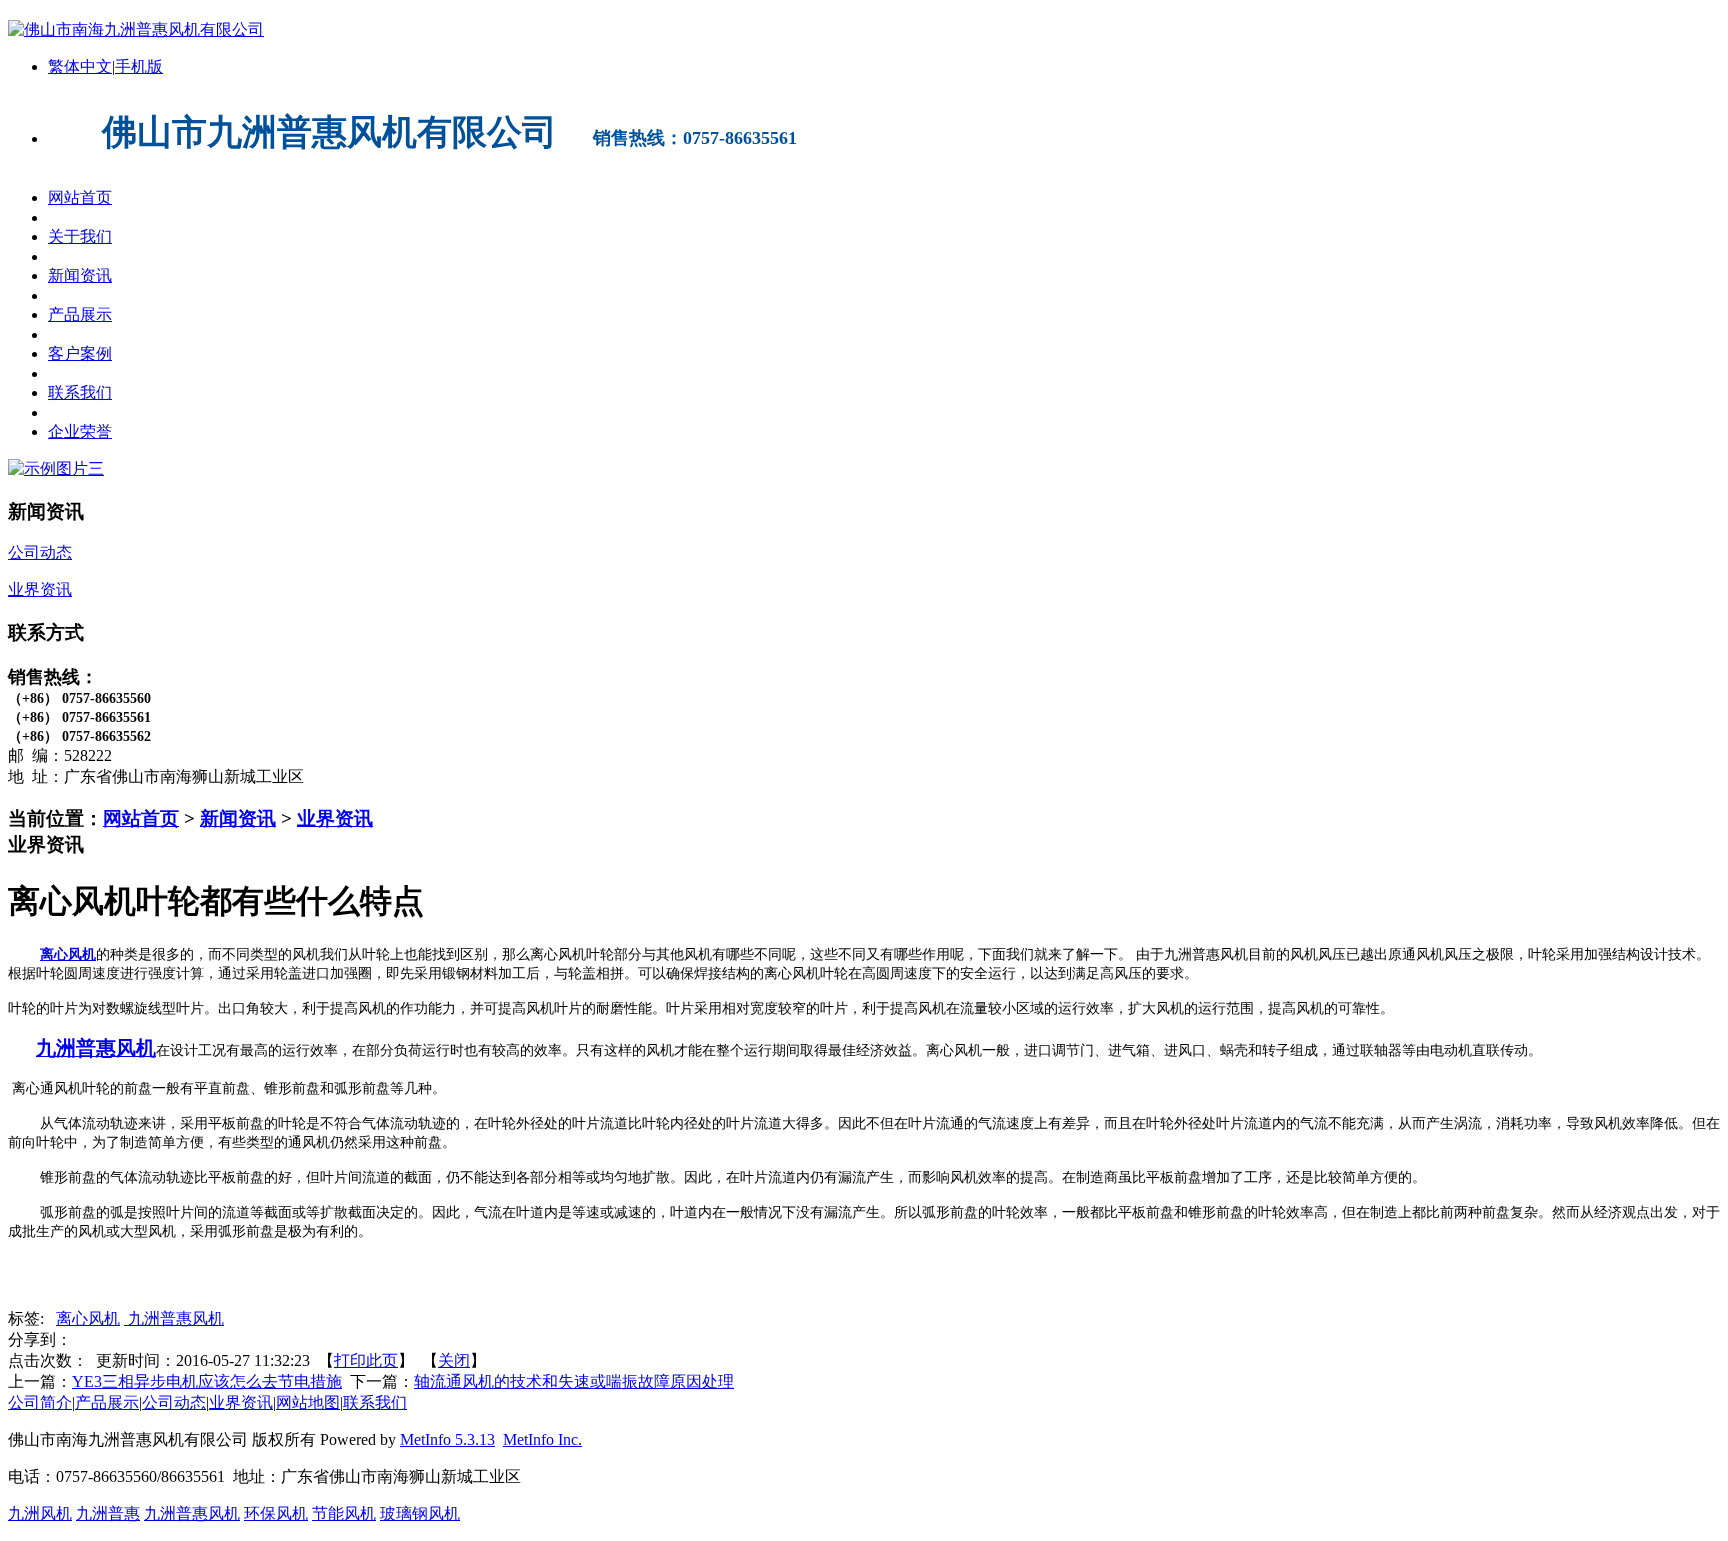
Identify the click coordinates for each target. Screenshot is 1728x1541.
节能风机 (344, 1513)
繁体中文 (80, 66)
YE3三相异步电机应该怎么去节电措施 (207, 1381)
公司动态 (174, 1402)
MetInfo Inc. (542, 1439)
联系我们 (375, 1402)
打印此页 (366, 1360)
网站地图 (308, 1402)
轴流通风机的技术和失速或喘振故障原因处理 (574, 1381)
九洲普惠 (108, 1513)
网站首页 (141, 818)
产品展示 (107, 1402)
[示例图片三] (56, 468)
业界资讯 (335, 818)
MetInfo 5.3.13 (447, 1439)
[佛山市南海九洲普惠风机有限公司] (136, 29)
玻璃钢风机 (420, 1513)
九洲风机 (40, 1513)
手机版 (139, 66)
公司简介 (40, 1402)
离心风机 (68, 954)
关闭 (454, 1360)
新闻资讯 (238, 818)
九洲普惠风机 (174, 1318)
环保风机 (276, 1513)
